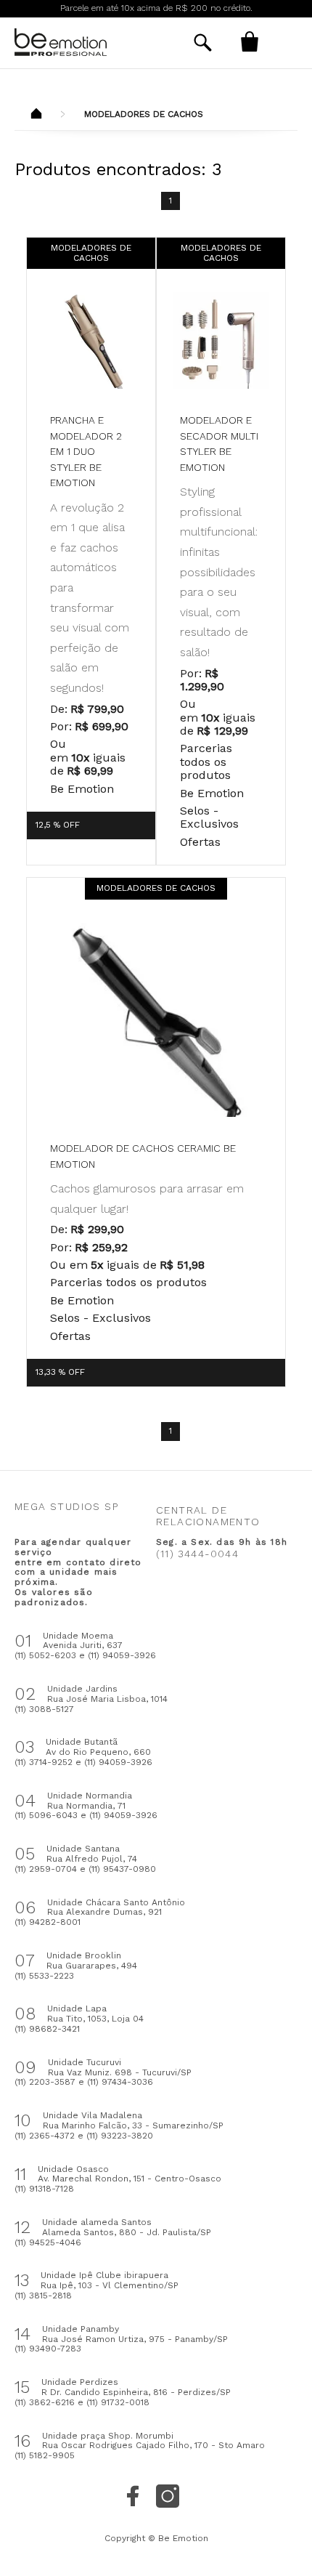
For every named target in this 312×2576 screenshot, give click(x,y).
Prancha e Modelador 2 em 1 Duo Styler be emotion (86, 451)
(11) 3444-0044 (197, 1554)
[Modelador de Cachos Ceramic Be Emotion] (156, 1020)
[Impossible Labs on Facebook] (133, 2496)
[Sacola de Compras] (250, 41)
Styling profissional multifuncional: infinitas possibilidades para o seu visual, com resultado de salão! (219, 572)
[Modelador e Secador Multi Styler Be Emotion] (221, 340)
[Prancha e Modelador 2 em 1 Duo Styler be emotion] (91, 340)
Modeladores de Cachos (144, 114)
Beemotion (36, 115)
